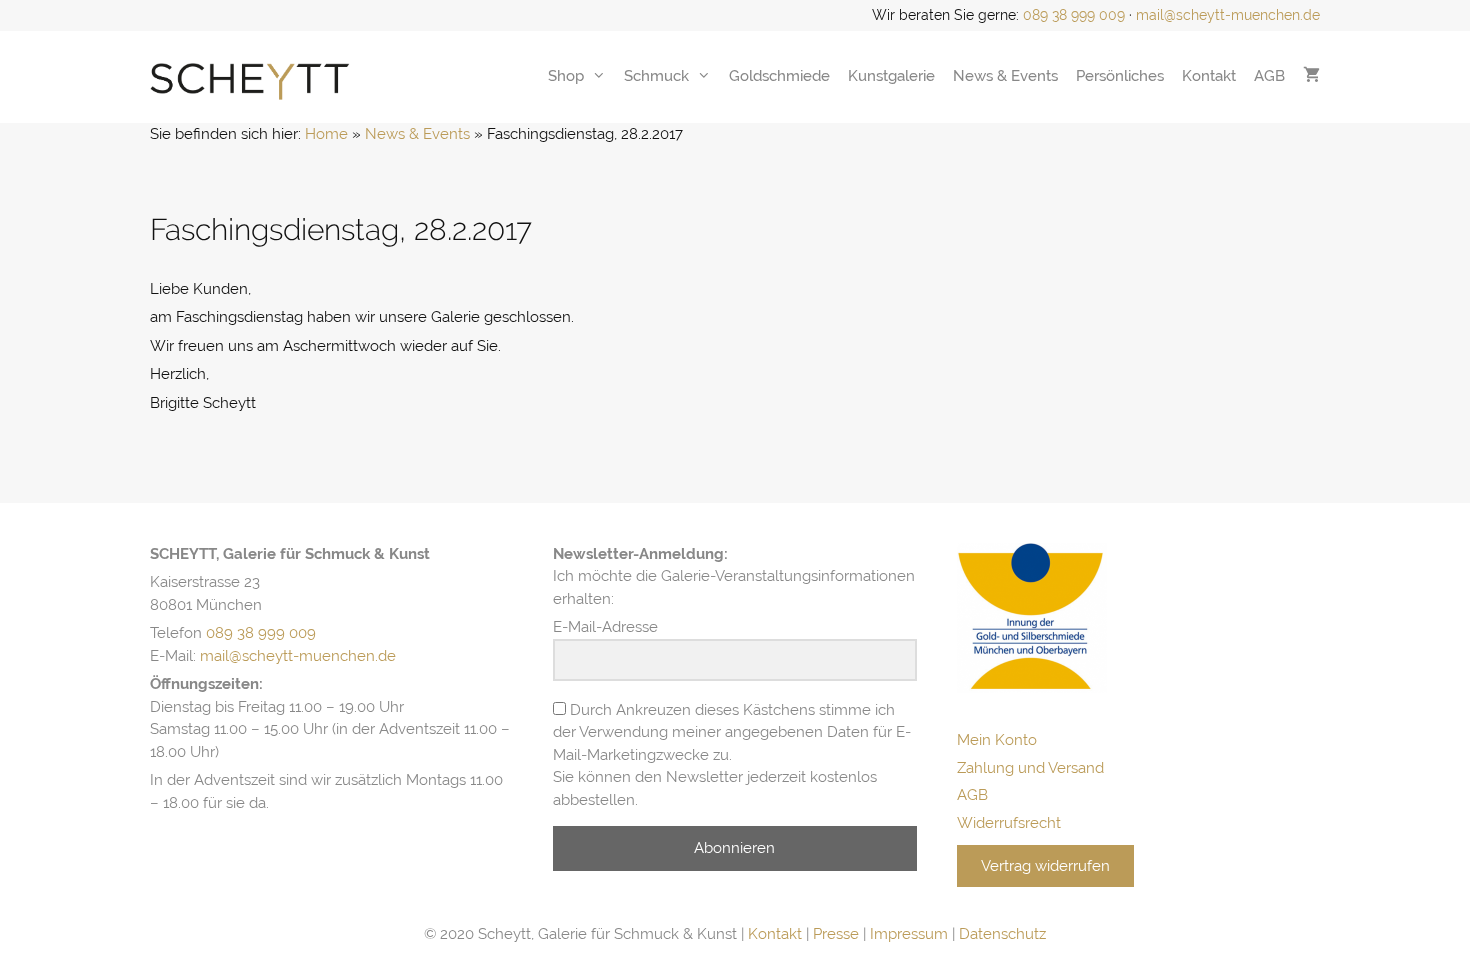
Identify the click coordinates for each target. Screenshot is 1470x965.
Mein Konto (997, 740)
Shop (566, 76)
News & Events (1005, 76)
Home (326, 134)
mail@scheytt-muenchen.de (1228, 15)
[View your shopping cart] (1311, 76)
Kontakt (1209, 76)
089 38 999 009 (1074, 15)
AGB (1269, 76)
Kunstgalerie (891, 76)
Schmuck (656, 76)
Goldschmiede (779, 76)
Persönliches (1120, 76)
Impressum (909, 934)
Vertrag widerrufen (1045, 866)
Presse (836, 934)
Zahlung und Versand (1030, 768)
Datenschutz (1002, 934)
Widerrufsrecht (1009, 823)
